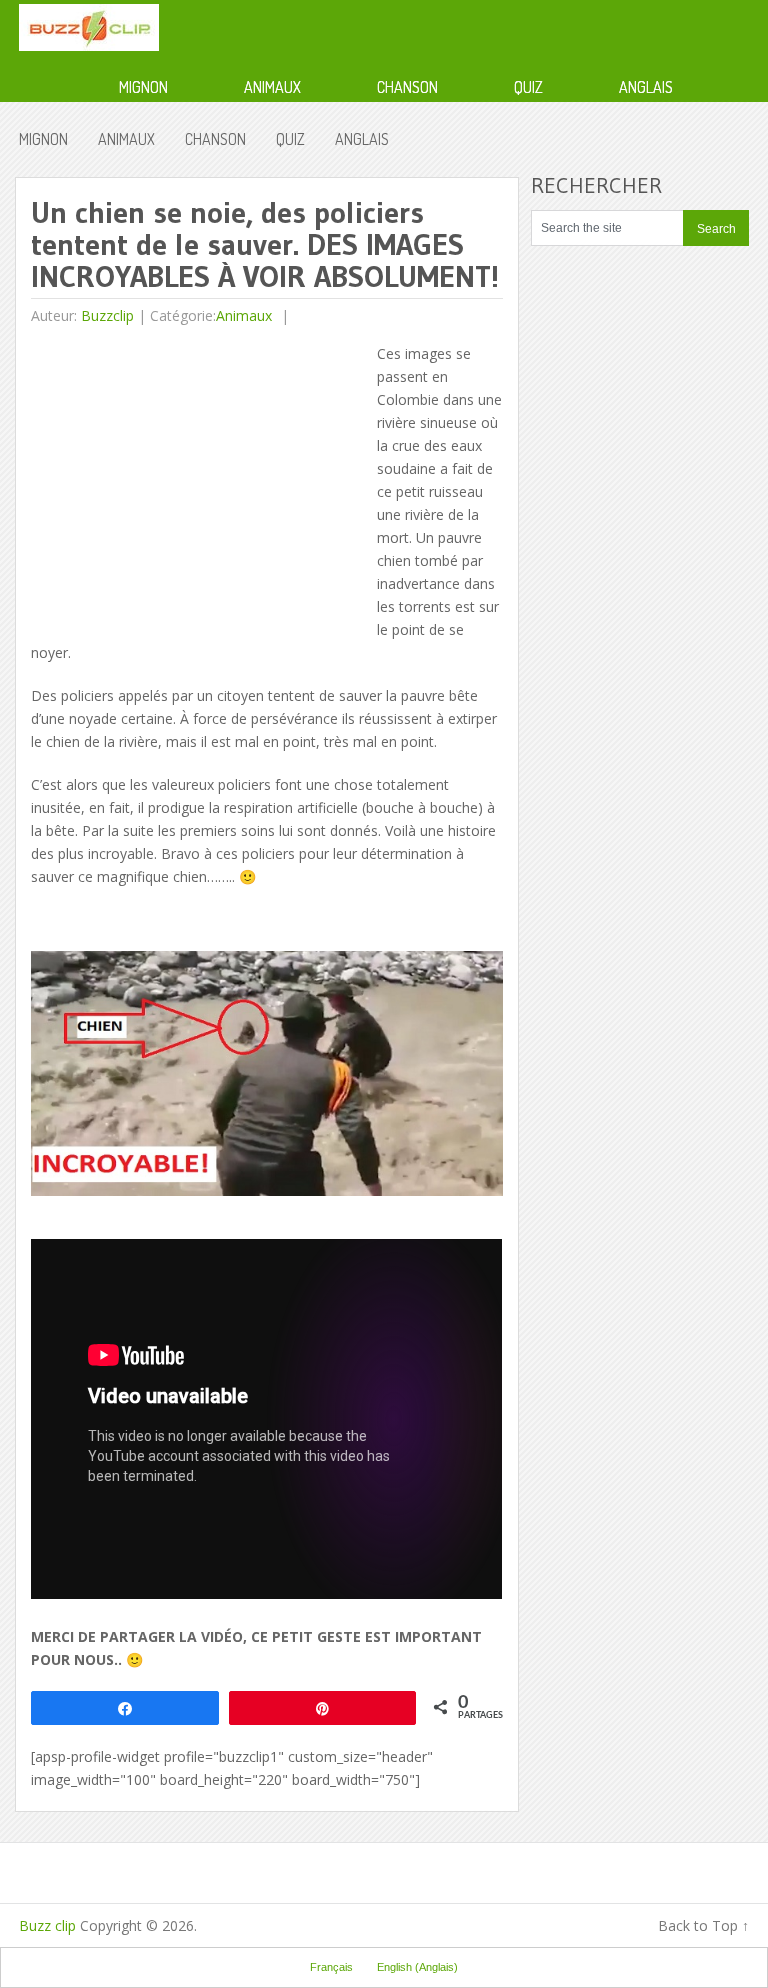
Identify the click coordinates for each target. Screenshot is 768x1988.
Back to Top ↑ (703, 1925)
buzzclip (107, 315)
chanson (407, 87)
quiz (528, 87)
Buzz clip (47, 1925)
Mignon (143, 87)
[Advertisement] (199, 482)
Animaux (272, 87)
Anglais (646, 87)
